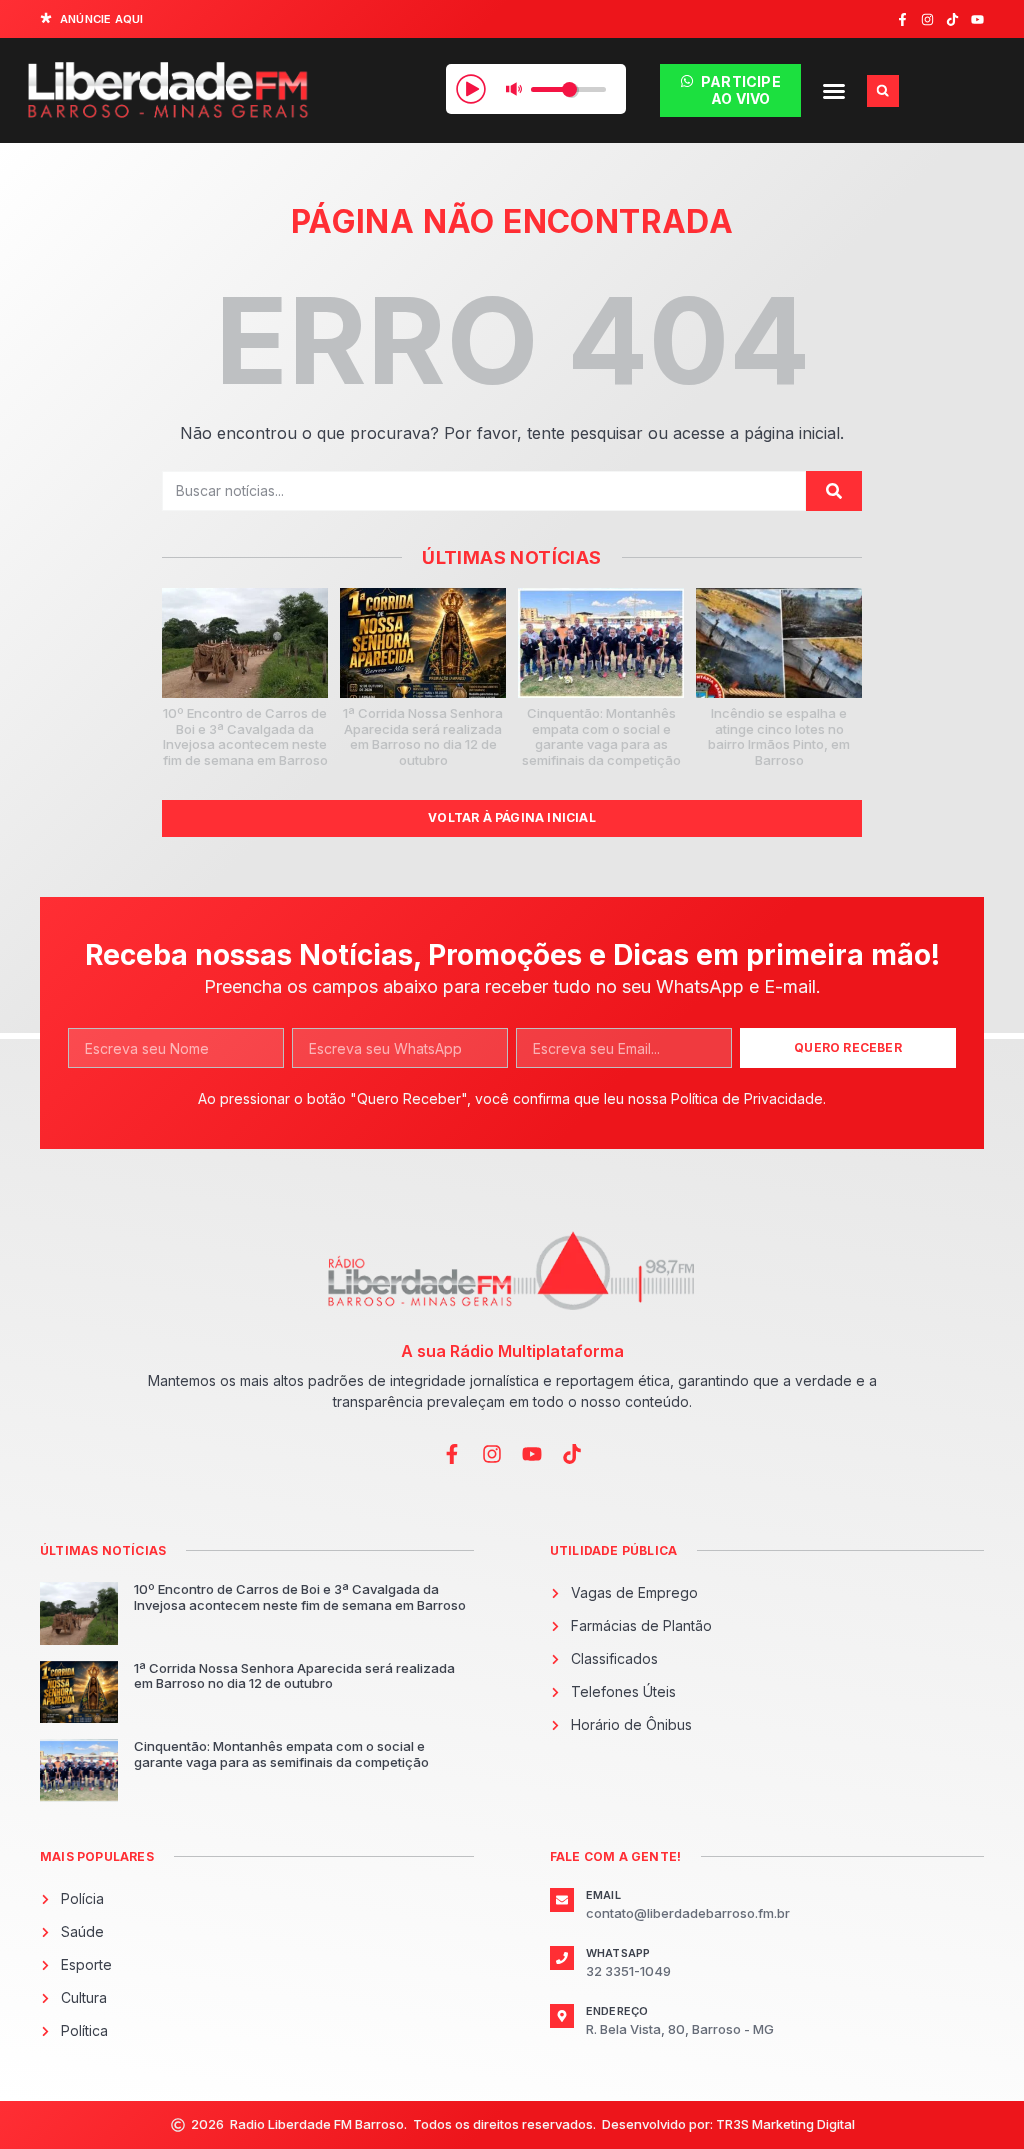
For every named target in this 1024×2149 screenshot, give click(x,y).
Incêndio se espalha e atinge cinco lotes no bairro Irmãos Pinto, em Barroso (779, 736)
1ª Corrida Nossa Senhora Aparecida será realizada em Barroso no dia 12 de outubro (423, 736)
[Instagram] (927, 19)
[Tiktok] (952, 19)
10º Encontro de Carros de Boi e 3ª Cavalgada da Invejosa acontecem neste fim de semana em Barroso (245, 736)
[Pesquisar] (834, 491)
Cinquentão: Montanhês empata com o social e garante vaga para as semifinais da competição (601, 736)
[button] (834, 91)
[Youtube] (977, 19)
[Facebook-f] (902, 19)
